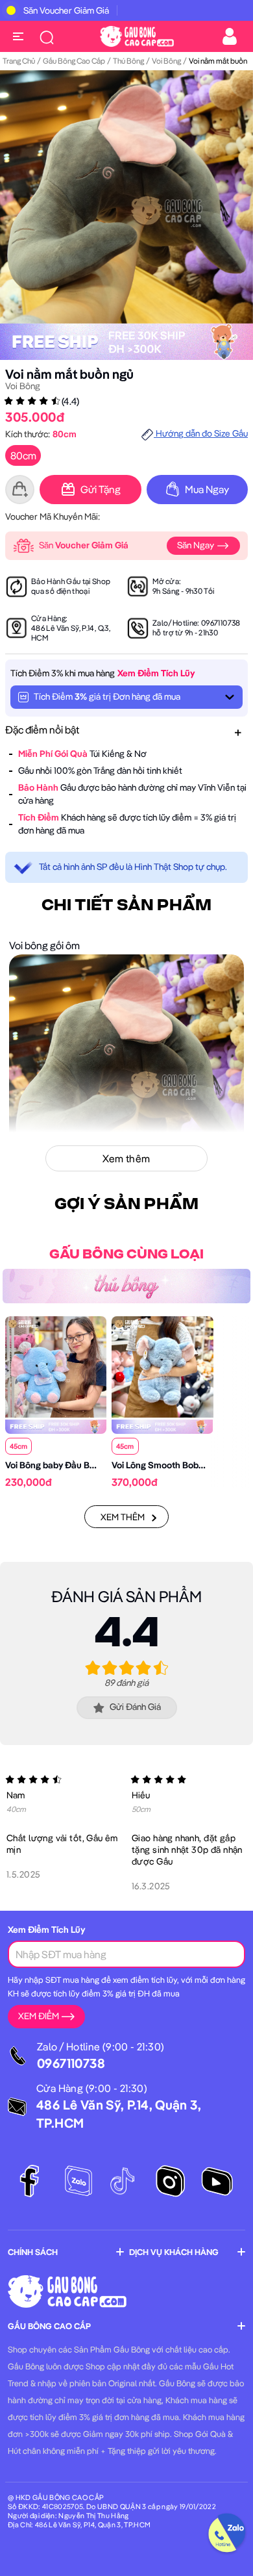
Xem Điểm (39, 2016)
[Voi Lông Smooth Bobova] (162, 1366)
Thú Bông (128, 61)
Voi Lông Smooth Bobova (163, 1465)
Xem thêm (123, 1517)
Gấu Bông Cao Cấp (74, 61)
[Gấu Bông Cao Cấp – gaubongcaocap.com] (137, 35)
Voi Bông (166, 61)
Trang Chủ (19, 61)
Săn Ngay (197, 545)
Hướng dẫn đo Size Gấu (201, 433)
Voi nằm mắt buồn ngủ (69, 374)
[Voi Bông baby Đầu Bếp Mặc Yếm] (56, 1366)
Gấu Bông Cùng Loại (126, 1255)
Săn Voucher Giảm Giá (66, 10)
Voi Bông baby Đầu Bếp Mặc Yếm (72, 1465)
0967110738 (221, 623)
